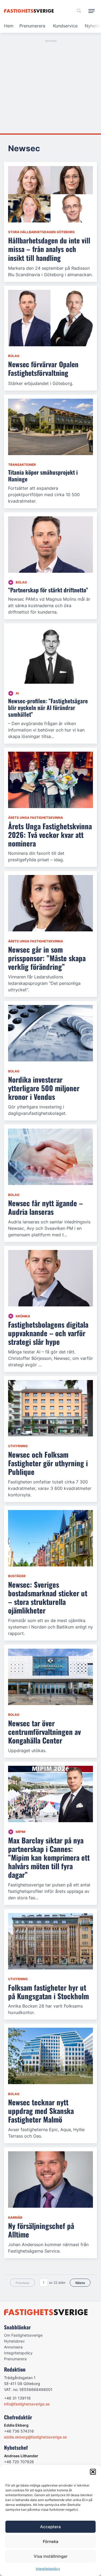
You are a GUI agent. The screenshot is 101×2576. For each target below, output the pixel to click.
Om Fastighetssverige (23, 2335)
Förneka (51, 2541)
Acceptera (50, 2527)
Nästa (80, 2283)
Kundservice (65, 26)
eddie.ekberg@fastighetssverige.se (35, 2437)
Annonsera (13, 2347)
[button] (93, 2472)
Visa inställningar (51, 2556)
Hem (9, 26)
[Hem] (30, 11)
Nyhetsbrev (14, 2341)
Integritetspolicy (48, 2569)
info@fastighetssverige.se (27, 2404)
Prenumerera (32, 26)
